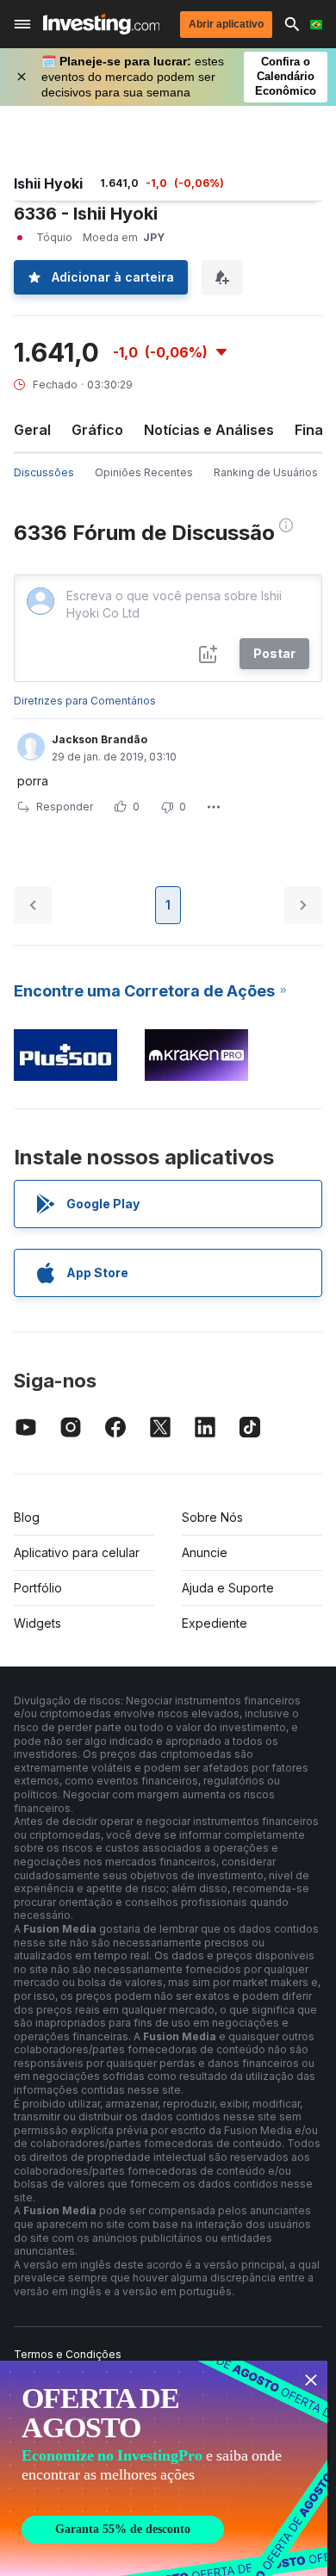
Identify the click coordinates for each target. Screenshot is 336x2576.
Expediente (215, 1623)
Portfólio (38, 1588)
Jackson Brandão (100, 739)
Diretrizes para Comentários (85, 701)
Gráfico (97, 430)
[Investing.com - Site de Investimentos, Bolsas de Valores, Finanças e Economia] (101, 24)
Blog (27, 1517)
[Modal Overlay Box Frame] (164, 2468)
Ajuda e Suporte (228, 1588)
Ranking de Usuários (266, 472)
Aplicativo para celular (77, 1552)
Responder (65, 807)
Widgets (37, 1623)
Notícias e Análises (209, 430)
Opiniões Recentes (144, 472)
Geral (32, 430)
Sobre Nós (212, 1517)
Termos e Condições (68, 2354)
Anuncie (205, 1552)
